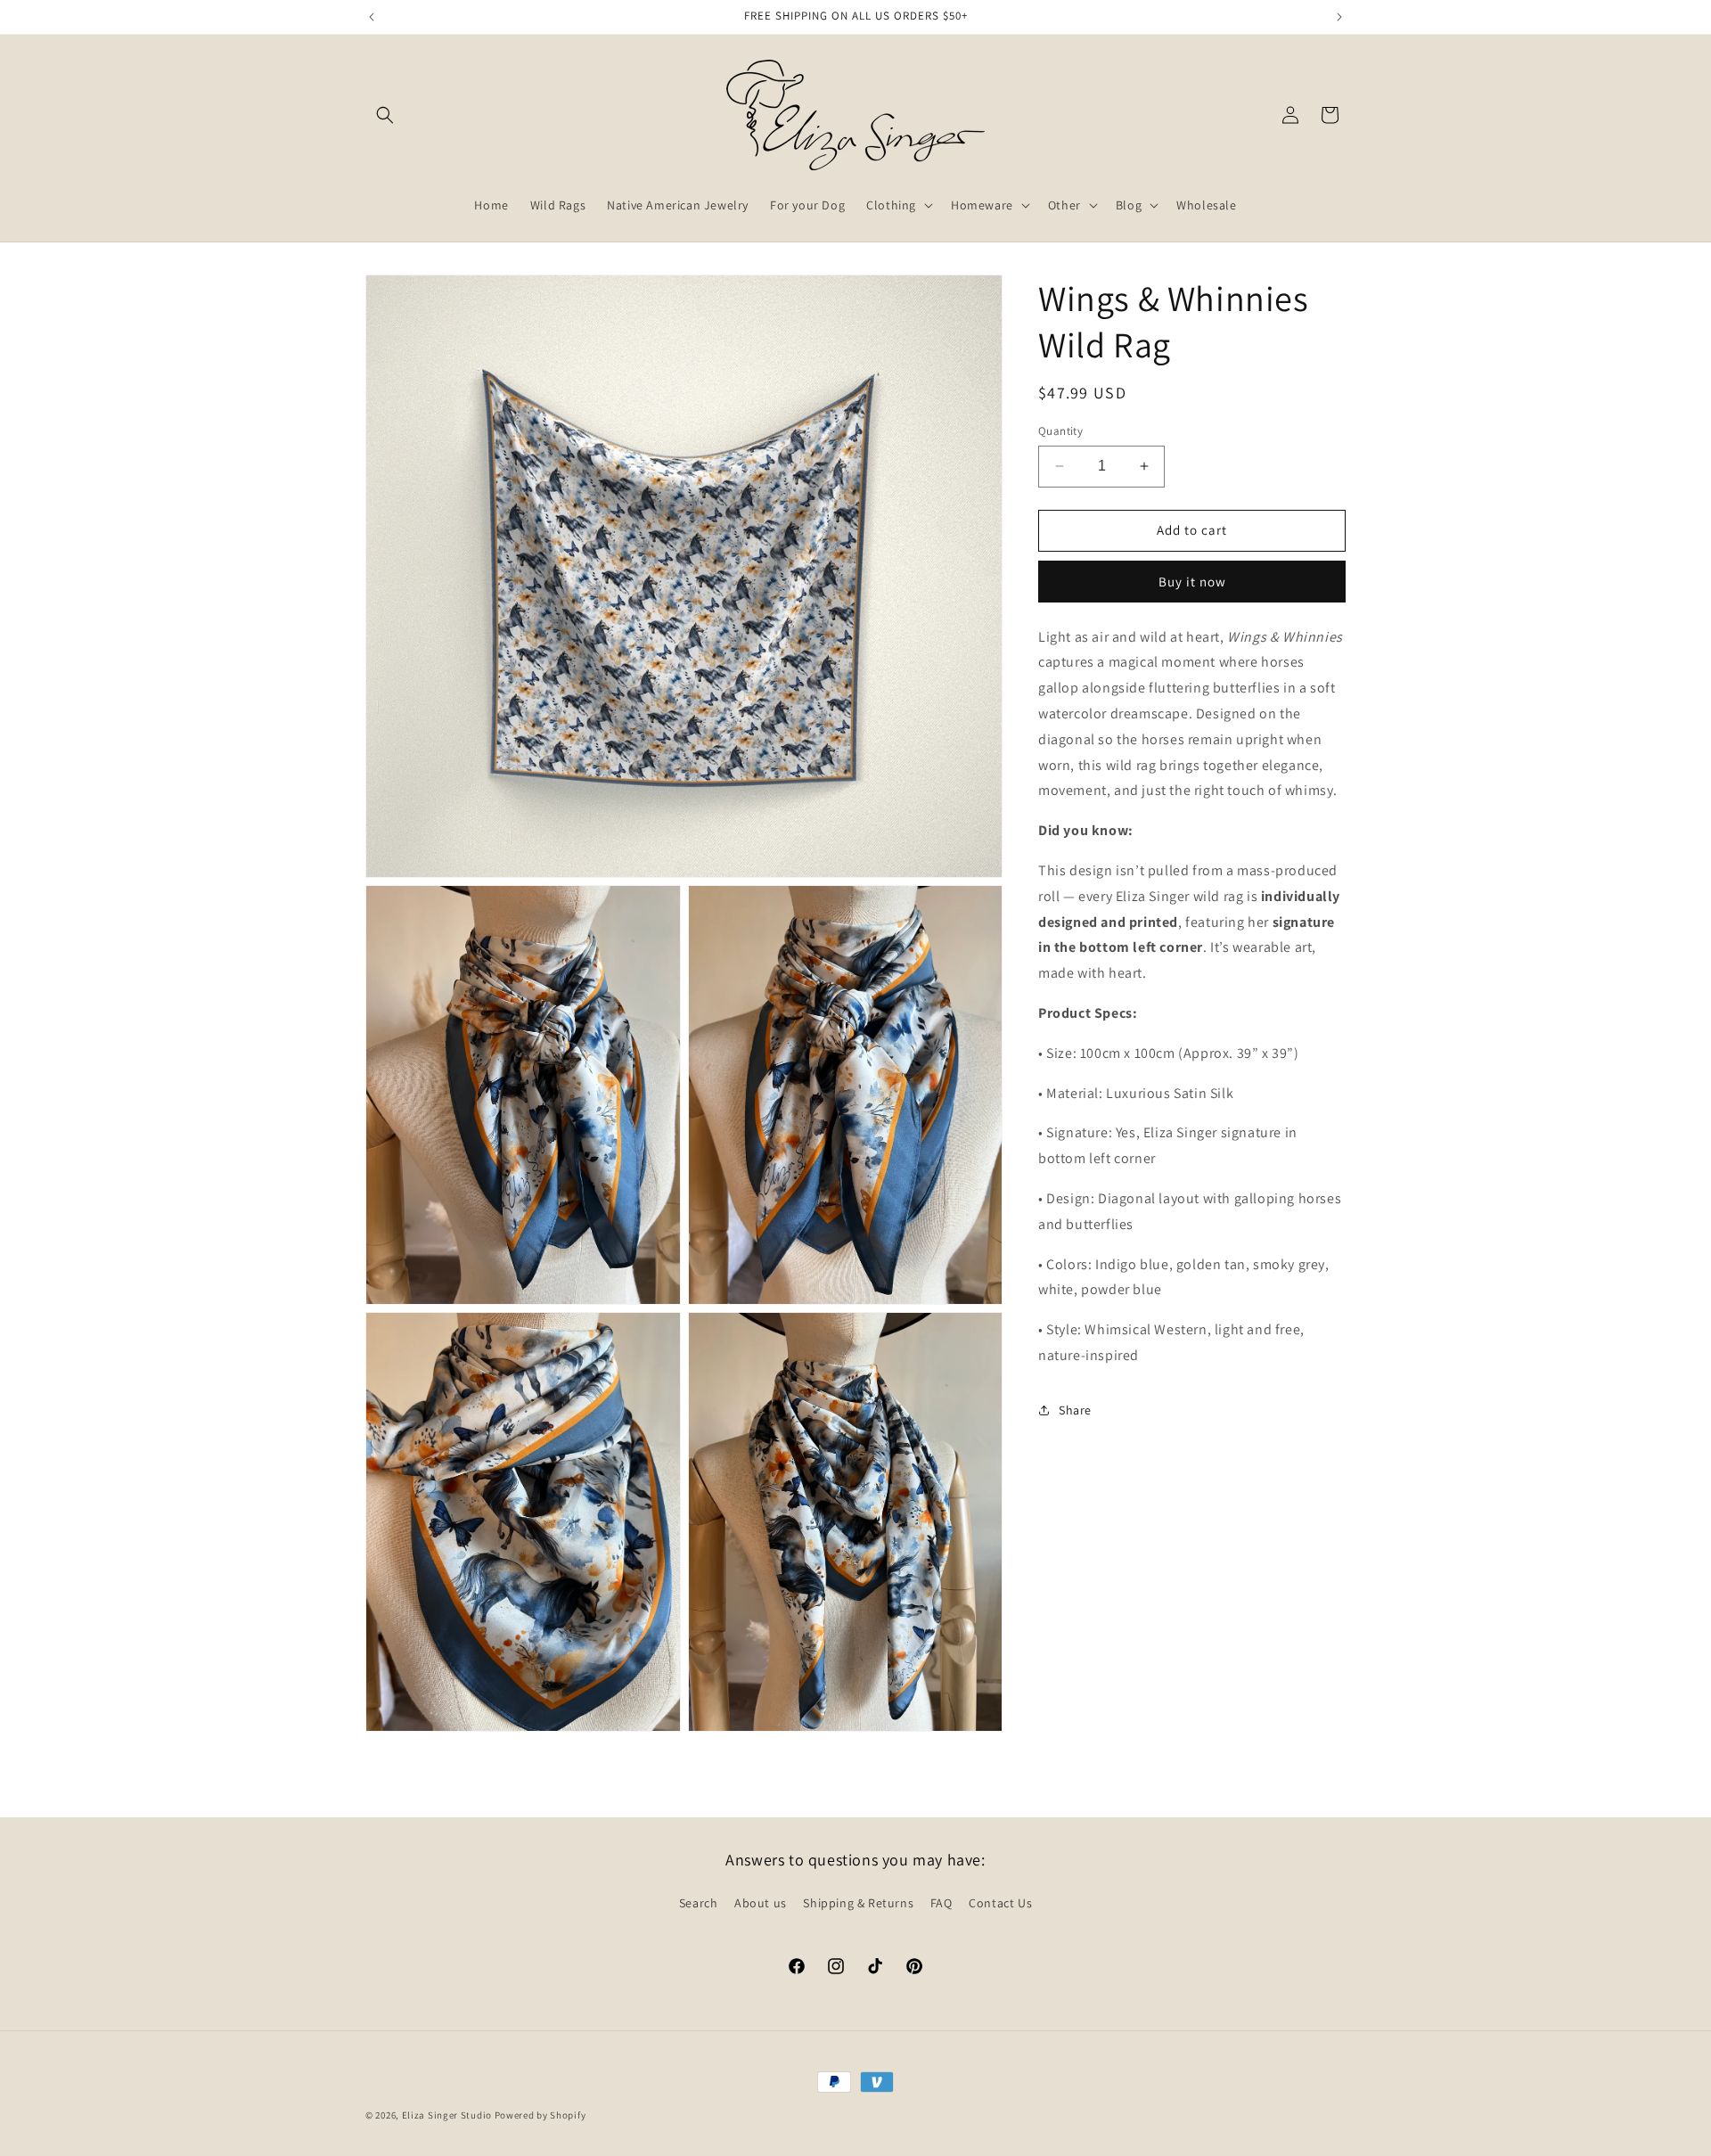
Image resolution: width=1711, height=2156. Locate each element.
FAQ (941, 1903)
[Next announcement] (1339, 17)
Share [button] (1075, 1410)
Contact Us (1000, 1903)
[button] (385, 115)
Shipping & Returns (858, 1903)
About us (761, 1903)
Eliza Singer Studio (447, 2115)
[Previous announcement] (372, 17)
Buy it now (1192, 581)
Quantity (1060, 431)
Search (699, 1903)
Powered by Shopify (540, 2115)
